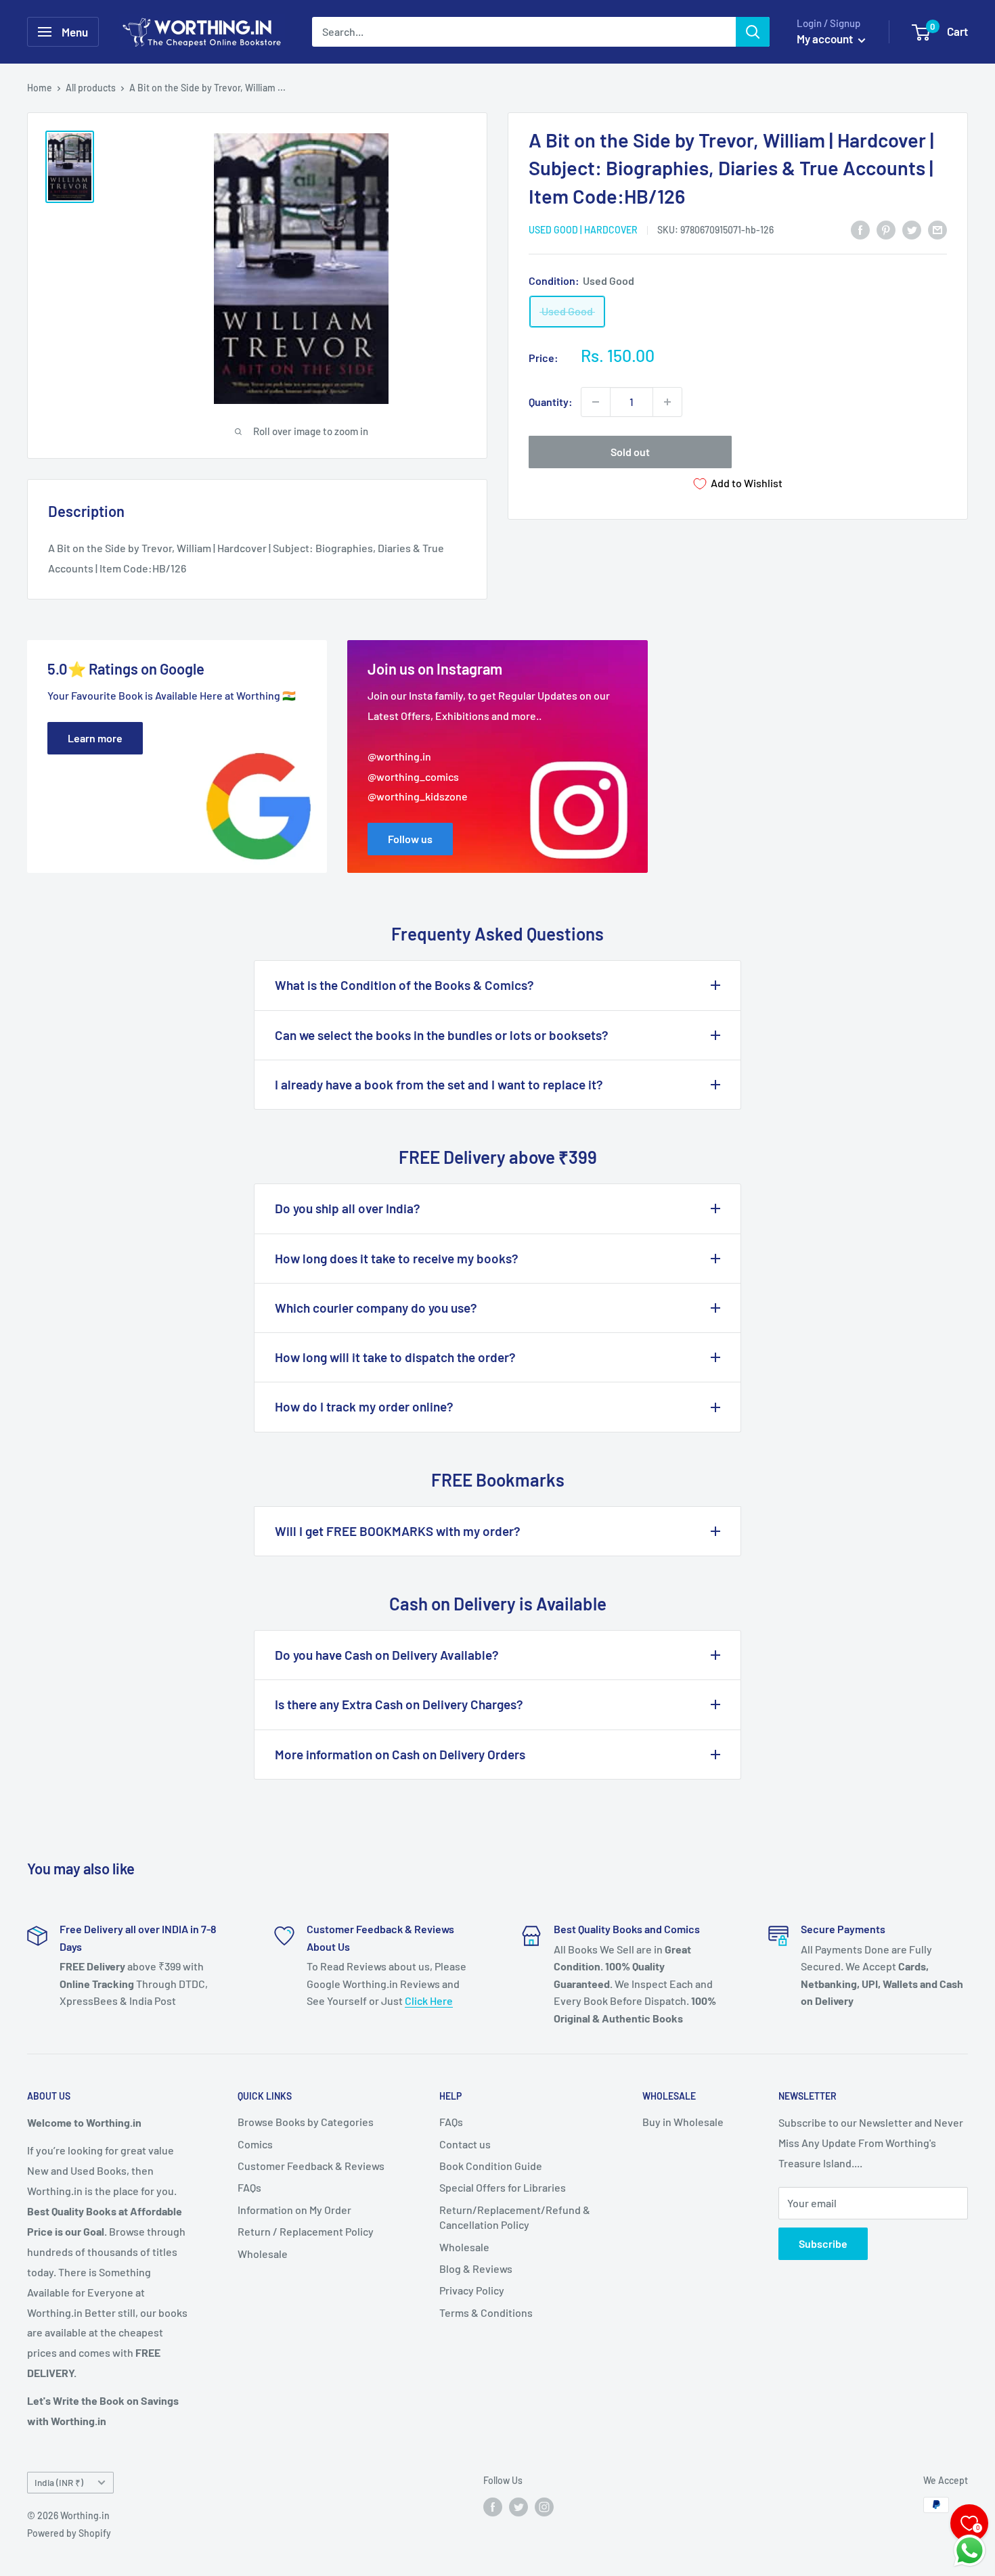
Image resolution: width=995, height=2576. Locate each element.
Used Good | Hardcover (583, 230)
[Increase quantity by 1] (667, 402)
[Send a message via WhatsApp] (970, 2551)
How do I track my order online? (364, 1406)
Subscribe (823, 2243)
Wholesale (263, 2254)
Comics (255, 2144)
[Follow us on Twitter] (518, 2506)
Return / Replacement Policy (306, 2231)
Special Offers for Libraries (503, 2187)
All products (91, 88)
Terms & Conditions (486, 2312)
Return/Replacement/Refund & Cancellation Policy (515, 2217)
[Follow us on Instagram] (544, 2506)
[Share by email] (937, 229)
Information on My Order (294, 2210)
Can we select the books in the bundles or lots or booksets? (442, 1035)
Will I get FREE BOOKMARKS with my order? (398, 1531)
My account (826, 39)
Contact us (465, 2144)
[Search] (753, 32)
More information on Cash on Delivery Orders (400, 1754)
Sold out (630, 452)
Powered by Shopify (69, 2533)
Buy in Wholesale (683, 2122)
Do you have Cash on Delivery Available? (387, 1655)
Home (40, 88)
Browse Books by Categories (306, 2122)
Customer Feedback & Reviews (311, 2166)
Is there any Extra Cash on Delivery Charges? (399, 1704)
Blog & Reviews (476, 2268)
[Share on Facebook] (860, 229)
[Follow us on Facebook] (493, 2506)
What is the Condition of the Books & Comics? (404, 985)
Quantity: (551, 402)
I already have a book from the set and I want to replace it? (439, 1084)
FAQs (249, 2187)
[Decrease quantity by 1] (596, 402)
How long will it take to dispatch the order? (395, 1357)
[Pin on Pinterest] (886, 229)
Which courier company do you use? (376, 1308)
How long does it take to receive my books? (397, 1258)
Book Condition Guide (491, 2166)
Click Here (429, 2001)
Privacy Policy (472, 2290)
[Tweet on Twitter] (912, 229)
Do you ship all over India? (348, 1208)
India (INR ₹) (59, 2482)
